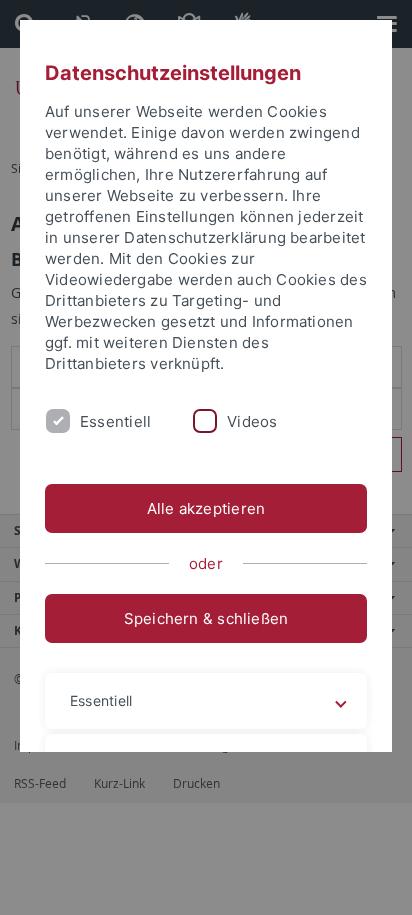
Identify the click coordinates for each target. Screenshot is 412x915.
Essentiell (115, 421)
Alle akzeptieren (206, 508)
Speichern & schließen (206, 618)
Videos (252, 421)
